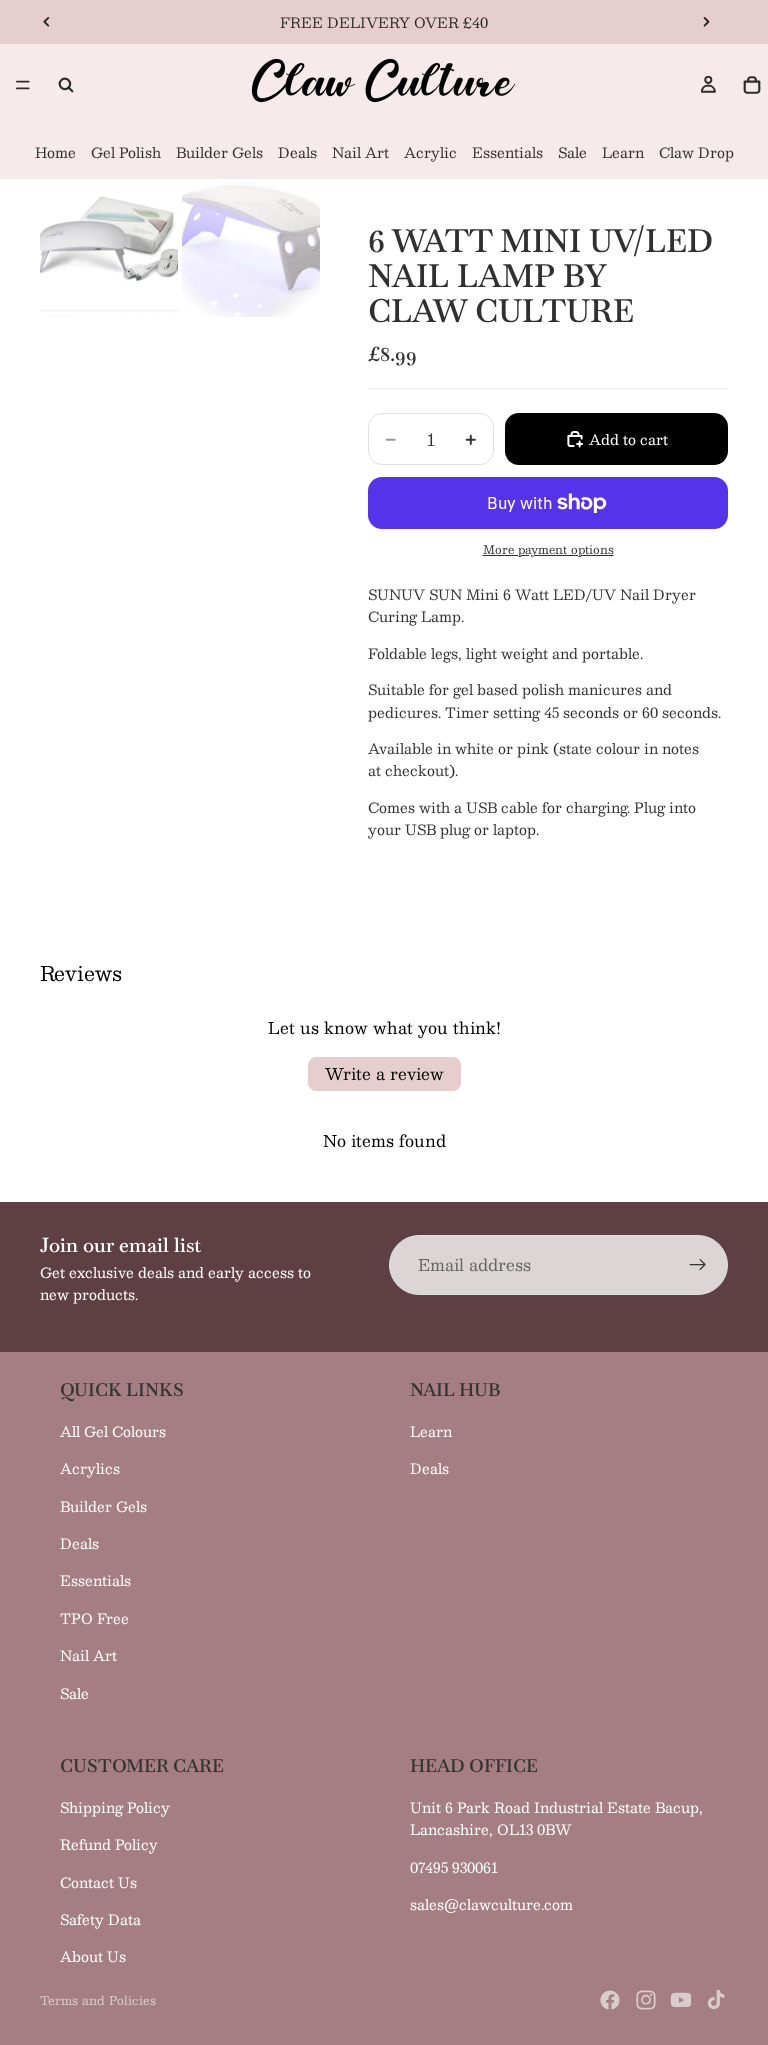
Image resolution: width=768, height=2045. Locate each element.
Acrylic (430, 152)
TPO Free (94, 1618)
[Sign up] (698, 1265)
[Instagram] (646, 2000)
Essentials (507, 152)
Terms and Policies (98, 2000)
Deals (297, 152)
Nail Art (360, 152)
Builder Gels (219, 152)
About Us (93, 1956)
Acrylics (90, 1468)
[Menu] (23, 85)
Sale (572, 152)
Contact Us (98, 1882)
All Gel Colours (113, 1431)
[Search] (66, 85)
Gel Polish (126, 152)
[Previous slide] (47, 22)
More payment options (548, 549)
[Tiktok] (716, 2000)
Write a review (384, 1073)
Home (55, 152)
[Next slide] (706, 22)
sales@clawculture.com (491, 1904)
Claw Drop (696, 152)
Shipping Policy (115, 1807)
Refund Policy (109, 1844)
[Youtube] (681, 2000)
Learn (623, 152)
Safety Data (100, 1919)
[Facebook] (610, 2000)
